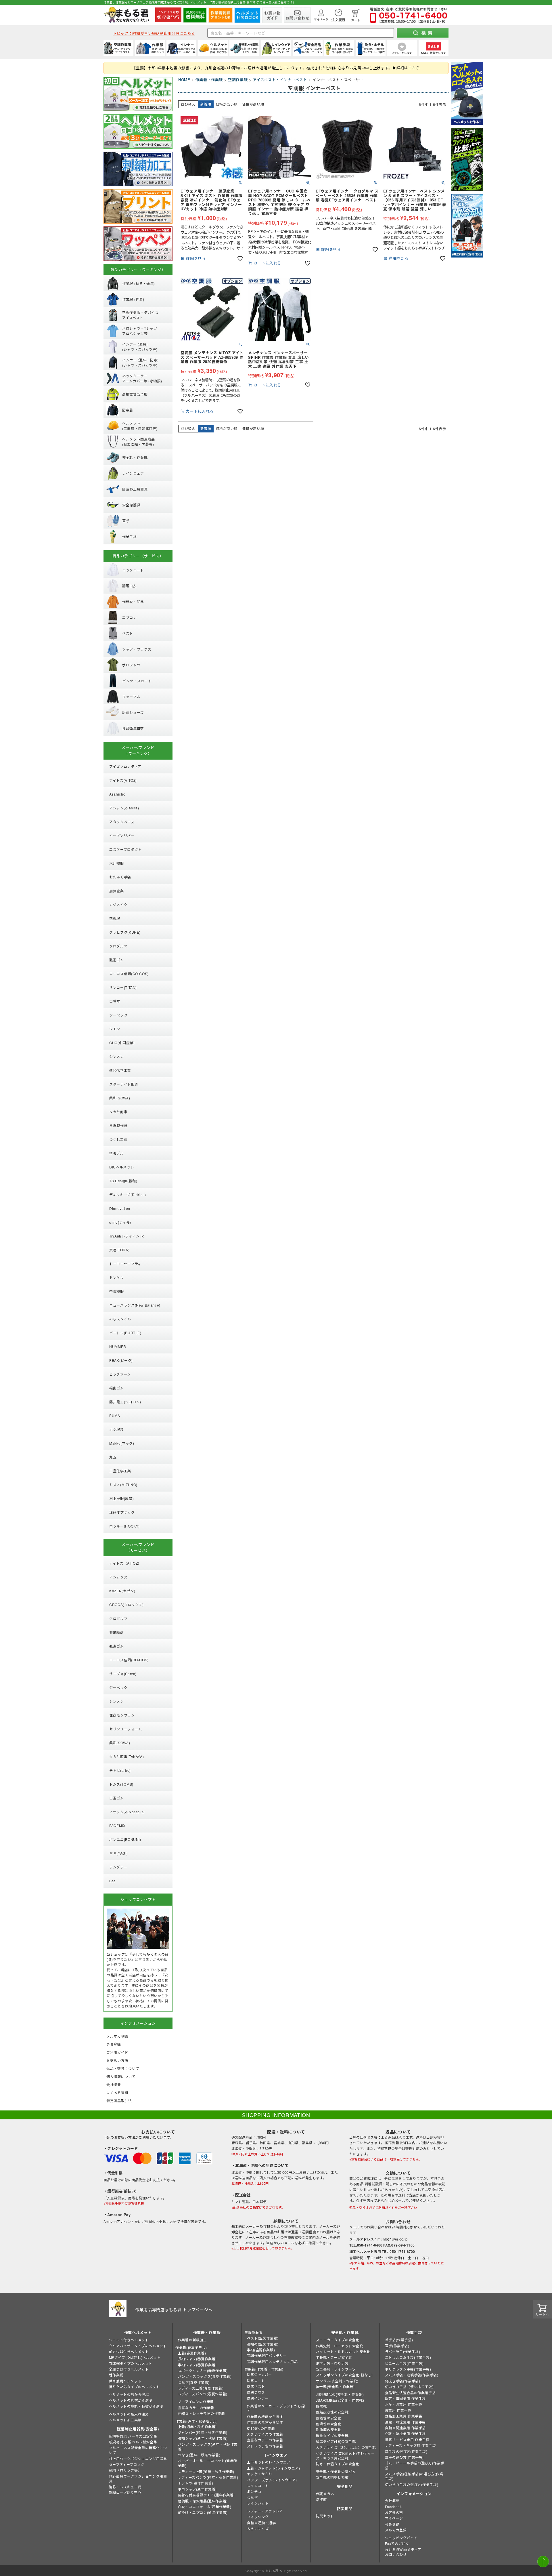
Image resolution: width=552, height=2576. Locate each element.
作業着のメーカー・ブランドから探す (276, 2408)
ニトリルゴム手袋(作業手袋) (408, 2357)
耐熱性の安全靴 (329, 2418)
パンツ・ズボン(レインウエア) (272, 2480)
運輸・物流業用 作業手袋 (405, 2422)
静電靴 (321, 2406)
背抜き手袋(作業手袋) (403, 2381)
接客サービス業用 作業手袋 (407, 2439)
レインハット (258, 2503)
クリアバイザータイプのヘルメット (138, 2346)
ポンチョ (254, 2491)
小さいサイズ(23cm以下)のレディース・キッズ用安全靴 (345, 2455)
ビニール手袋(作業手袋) (404, 2363)
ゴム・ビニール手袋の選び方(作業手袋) (415, 2465)
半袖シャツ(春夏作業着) (197, 2365)
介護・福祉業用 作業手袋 (405, 2433)
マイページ (394, 2518)
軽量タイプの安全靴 (332, 2435)
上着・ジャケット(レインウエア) (274, 2468)
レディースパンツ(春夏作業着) (203, 2394)
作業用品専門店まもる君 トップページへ (174, 2310)
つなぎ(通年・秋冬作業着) (199, 2455)
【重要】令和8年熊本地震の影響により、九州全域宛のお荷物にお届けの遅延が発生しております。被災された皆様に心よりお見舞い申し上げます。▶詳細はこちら (276, 68)
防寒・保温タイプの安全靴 (338, 2464)
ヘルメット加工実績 (125, 2420)
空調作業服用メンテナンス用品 (272, 2362)
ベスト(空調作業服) (263, 2338)
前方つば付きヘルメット (129, 2351)
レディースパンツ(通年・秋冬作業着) (208, 2477)
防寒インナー (258, 2398)
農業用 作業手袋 (398, 2410)
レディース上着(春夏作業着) (201, 2388)
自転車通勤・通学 (261, 2523)
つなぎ (252, 2497)
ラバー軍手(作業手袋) (403, 2351)
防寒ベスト (256, 2386)
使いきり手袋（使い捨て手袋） (410, 2387)
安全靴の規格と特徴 (332, 2477)
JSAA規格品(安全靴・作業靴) (340, 2400)
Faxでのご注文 (397, 2543)
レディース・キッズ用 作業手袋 (411, 2445)
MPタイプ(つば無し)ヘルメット (135, 2357)
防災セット (325, 2516)
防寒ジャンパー (259, 2374)
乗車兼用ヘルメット (125, 2381)
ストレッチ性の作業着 (265, 2446)
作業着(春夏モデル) (191, 2347)
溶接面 (321, 2499)
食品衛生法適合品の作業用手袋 (410, 2393)
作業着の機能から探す (265, 2416)
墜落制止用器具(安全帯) (138, 2429)
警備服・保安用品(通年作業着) (203, 2501)
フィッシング (258, 2517)
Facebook (393, 2507)
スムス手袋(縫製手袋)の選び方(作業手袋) (414, 2476)
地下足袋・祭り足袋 (332, 2363)
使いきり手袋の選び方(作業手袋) (412, 2484)
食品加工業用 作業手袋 (404, 2416)
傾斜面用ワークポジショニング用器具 (138, 2478)
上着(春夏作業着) (192, 2353)
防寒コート (256, 2380)
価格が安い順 (227, 104)
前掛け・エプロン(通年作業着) (203, 2512)
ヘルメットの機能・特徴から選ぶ (136, 2406)
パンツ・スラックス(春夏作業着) (205, 2376)
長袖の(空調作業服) (263, 2344)
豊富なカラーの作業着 (196, 2408)
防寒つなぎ (256, 2392)
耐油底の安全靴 (329, 2429)
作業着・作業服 (209, 80)
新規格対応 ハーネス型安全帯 (133, 2436)
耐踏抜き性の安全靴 (332, 2412)
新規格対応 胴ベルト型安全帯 (133, 2442)
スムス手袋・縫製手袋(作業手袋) (412, 2375)
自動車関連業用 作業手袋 (405, 2428)
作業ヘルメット (138, 2332)
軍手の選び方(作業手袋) (404, 2457)
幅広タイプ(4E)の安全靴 (336, 2441)
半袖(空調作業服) (261, 2350)
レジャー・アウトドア (265, 2511)
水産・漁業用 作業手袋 (404, 2404)
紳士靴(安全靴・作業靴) (335, 2387)
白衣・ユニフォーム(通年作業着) (205, 2507)
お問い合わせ (396, 2554)
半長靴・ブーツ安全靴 (334, 2357)
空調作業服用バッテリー (267, 2355)
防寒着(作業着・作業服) (264, 2369)
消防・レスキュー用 (125, 2487)
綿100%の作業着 (261, 2428)
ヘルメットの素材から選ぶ (131, 2400)
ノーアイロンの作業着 (196, 2401)
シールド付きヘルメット (129, 2340)
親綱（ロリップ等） (125, 2470)
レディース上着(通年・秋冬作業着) (206, 2471)
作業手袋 (414, 2332)
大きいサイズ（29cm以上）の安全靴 (346, 2447)
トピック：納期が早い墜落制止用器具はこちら (154, 33)
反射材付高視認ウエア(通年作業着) (206, 2495)
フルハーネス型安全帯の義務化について (138, 2450)
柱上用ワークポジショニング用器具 (138, 2458)
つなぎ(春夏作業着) (194, 2382)
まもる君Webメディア (403, 2549)
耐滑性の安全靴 (329, 2424)
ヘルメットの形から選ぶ (129, 2394)
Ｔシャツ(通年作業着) (196, 2483)
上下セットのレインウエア (269, 2462)
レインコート (258, 2486)
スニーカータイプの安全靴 (338, 2340)
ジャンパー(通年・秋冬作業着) (203, 2432)
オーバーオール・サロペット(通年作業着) (208, 2463)
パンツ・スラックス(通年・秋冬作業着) (208, 2447)
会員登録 (392, 2524)
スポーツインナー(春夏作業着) (203, 2370)
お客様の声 (394, 2512)
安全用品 (345, 2486)
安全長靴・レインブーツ (336, 2369)
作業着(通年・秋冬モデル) (197, 2421)
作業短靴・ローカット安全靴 (340, 2346)
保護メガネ (325, 2494)
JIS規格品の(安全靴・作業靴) (340, 2394)
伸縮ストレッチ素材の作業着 (202, 2413)
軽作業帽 (116, 2375)
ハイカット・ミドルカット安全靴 (343, 2351)
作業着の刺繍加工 (192, 2340)
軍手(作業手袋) (397, 2346)
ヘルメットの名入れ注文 (129, 2414)
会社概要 (392, 2500)
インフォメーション (414, 2494)
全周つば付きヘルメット (129, 2369)
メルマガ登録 (396, 2530)
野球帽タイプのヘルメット (131, 2363)
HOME (184, 80)
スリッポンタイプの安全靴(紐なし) (344, 2375)
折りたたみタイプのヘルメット (134, 2387)
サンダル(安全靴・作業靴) (337, 2381)
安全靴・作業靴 (345, 2332)
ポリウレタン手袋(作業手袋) (408, 2369)
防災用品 (345, 2509)
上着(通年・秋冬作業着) (197, 2427)
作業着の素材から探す (265, 2422)
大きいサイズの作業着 (265, 2434)
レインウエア (276, 2455)
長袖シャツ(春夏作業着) (197, 2359)
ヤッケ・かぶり (260, 2474)
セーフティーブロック (127, 2464)
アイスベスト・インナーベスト (280, 80)
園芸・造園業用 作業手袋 (405, 2398)
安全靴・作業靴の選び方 (336, 2471)
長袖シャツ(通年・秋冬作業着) (203, 2438)
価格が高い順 (253, 104)
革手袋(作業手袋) (399, 2340)
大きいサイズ (258, 2528)
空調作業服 (238, 80)
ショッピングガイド (401, 2538)
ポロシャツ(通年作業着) (197, 2489)
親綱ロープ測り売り (125, 2492)
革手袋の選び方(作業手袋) (406, 2451)
